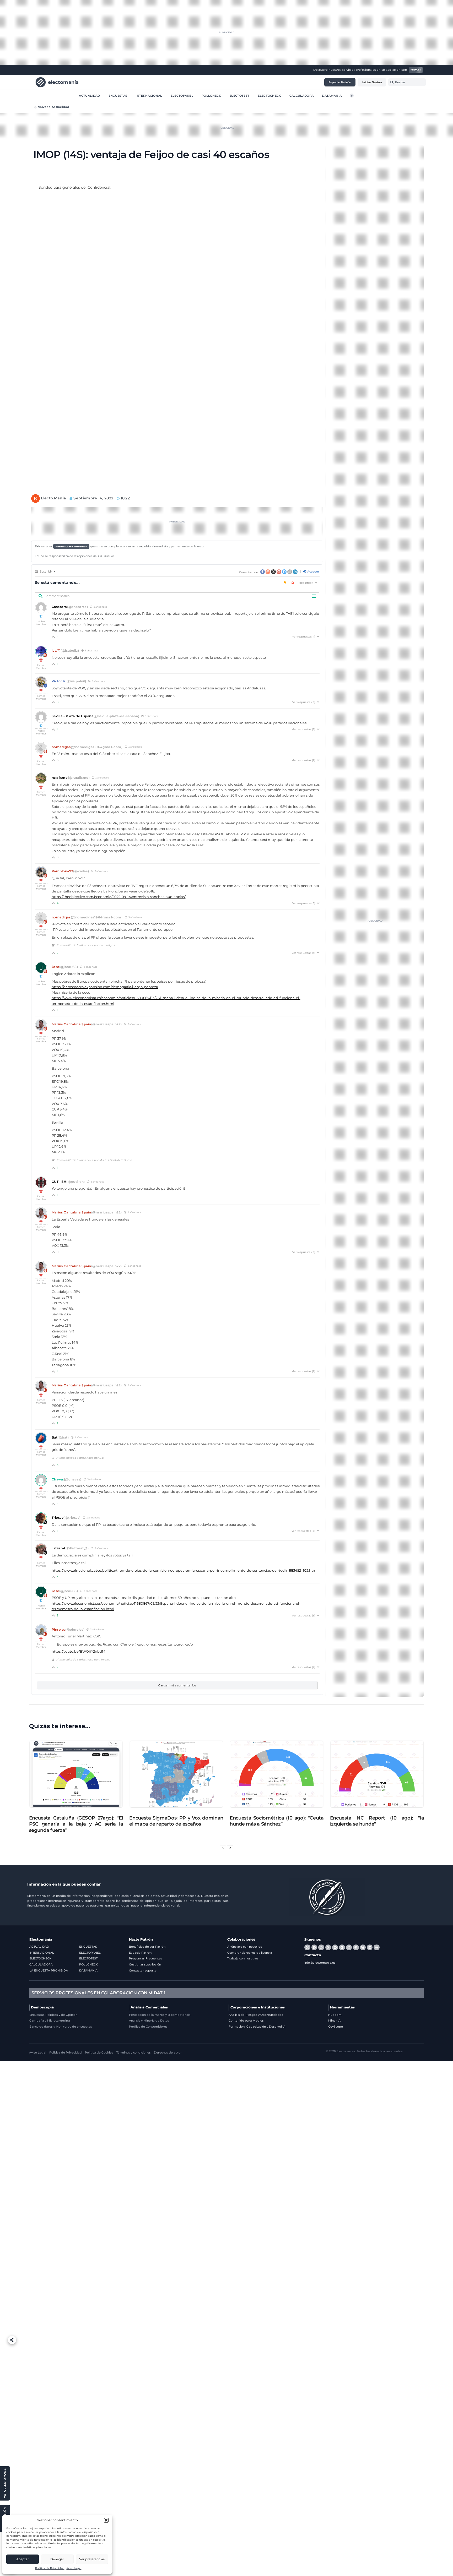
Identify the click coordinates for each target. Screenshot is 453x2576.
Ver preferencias (92, 2559)
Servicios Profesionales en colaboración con (98, 1993)
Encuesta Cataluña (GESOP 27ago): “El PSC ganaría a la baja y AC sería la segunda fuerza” (76, 1824)
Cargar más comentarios (177, 1685)
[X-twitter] (307, 1947)
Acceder (313, 571)
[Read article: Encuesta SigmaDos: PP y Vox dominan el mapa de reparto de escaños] (176, 1774)
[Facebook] (314, 1947)
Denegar (57, 2559)
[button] (106, 2520)
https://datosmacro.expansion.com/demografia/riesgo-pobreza (105, 987)
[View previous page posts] (223, 1848)
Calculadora (302, 95)
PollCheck (211, 95)
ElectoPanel (182, 95)
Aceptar (23, 2559)
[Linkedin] (370, 1947)
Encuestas (118, 95)
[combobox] (407, 82)
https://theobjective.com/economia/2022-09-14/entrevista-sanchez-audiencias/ (119, 897)
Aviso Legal (74, 2568)
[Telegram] (335, 1947)
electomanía (63, 82)
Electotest (239, 95)
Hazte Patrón (141, 1939)
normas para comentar (71, 546)
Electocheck (269, 95)
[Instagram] (349, 1947)
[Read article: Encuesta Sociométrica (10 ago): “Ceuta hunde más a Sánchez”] (277, 1774)
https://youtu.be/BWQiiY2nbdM (78, 1651)
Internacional (149, 95)
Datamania (332, 95)
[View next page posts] (230, 1848)
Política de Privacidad (50, 2568)
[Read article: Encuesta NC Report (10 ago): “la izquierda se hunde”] (377, 1774)
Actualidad (89, 95)
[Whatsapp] (321, 1947)
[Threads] (328, 1947)
